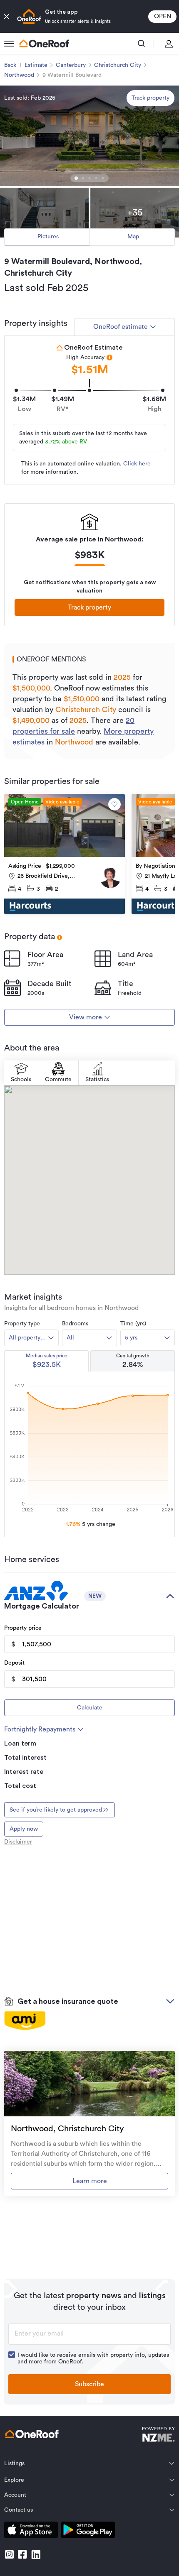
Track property (150, 98)
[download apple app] (31, 2531)
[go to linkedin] (36, 2554)
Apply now (24, 1829)
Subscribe (89, 2384)
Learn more (90, 2181)
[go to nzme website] (158, 2435)
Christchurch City (118, 65)
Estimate (36, 65)
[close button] (7, 17)
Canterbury (71, 65)
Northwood (19, 75)
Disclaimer (18, 1842)
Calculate (90, 1708)
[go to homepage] (44, 44)
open (163, 16)
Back (10, 65)
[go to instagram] (9, 2554)
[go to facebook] (22, 2554)
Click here (137, 464)
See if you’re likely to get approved (56, 1810)
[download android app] (88, 2531)
